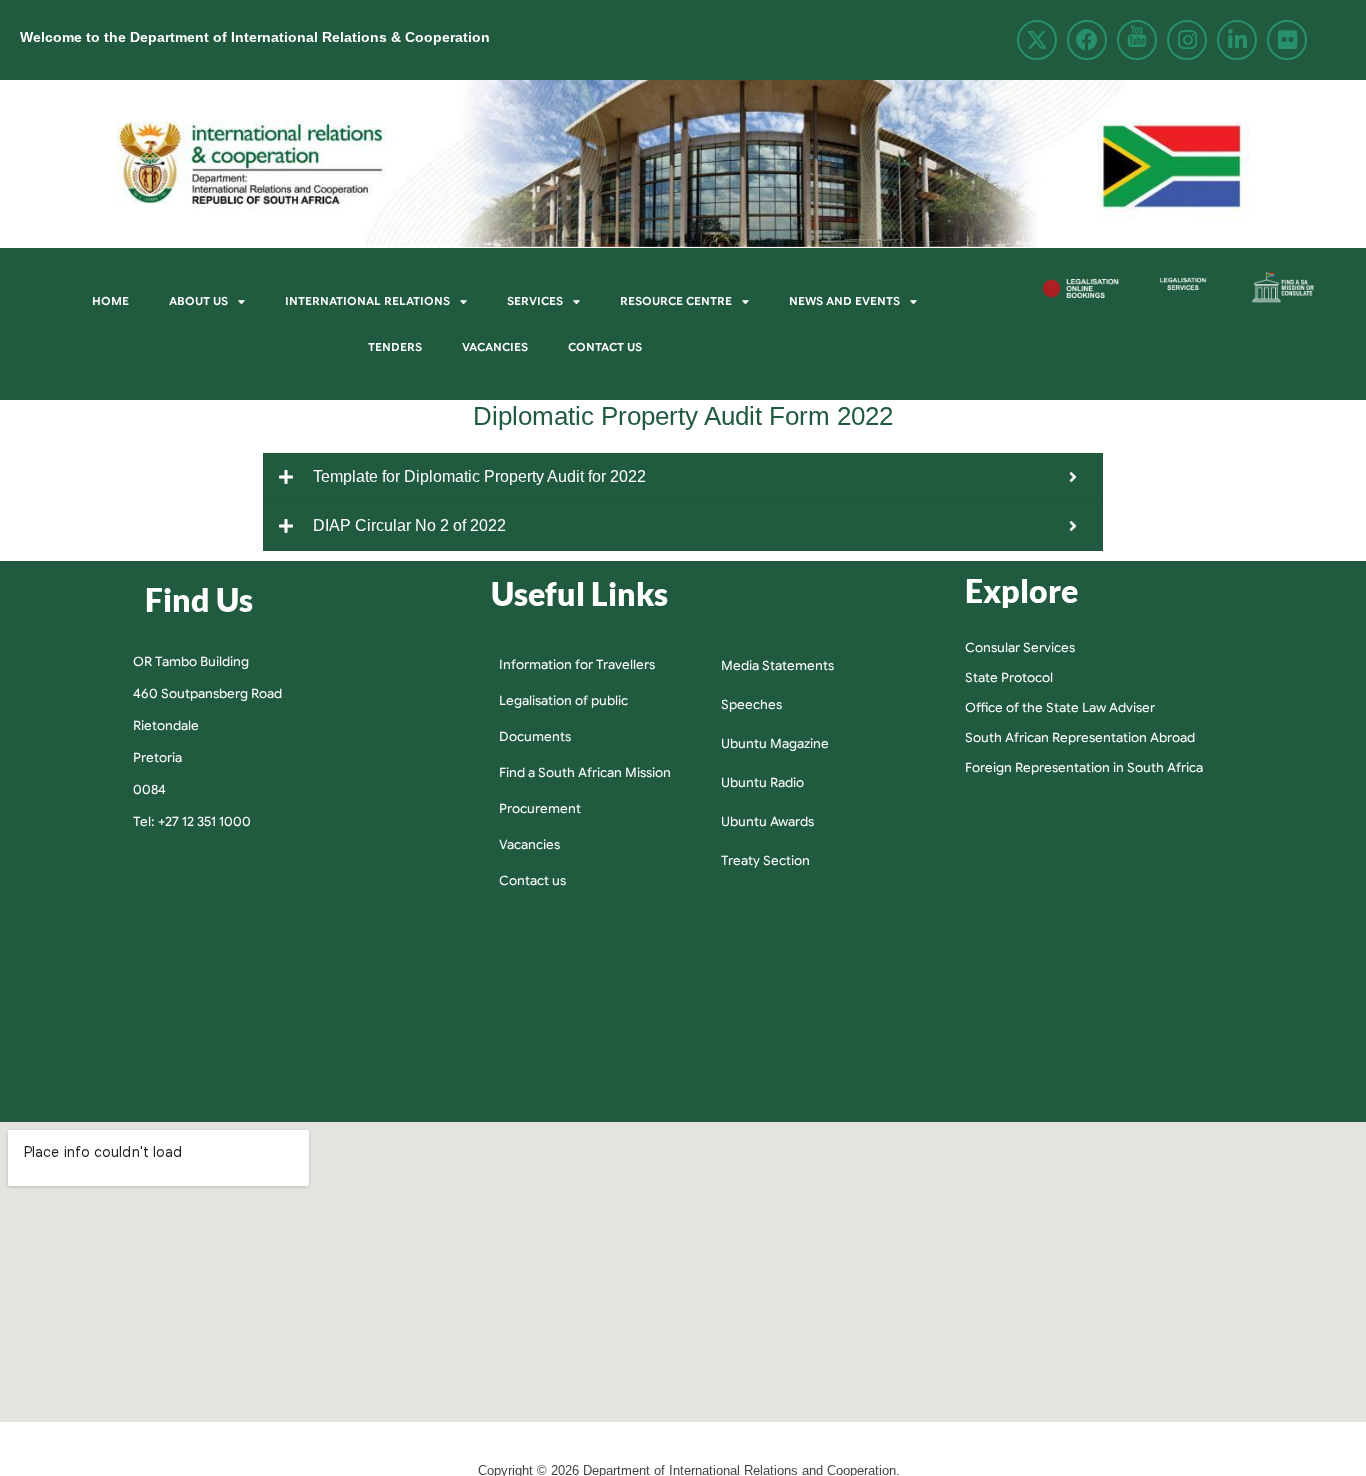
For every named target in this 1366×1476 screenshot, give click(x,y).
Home (110, 301)
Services (535, 301)
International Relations (367, 301)
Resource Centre (676, 301)
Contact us (605, 347)
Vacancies (495, 347)
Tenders (395, 347)
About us (198, 301)
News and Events (844, 301)
